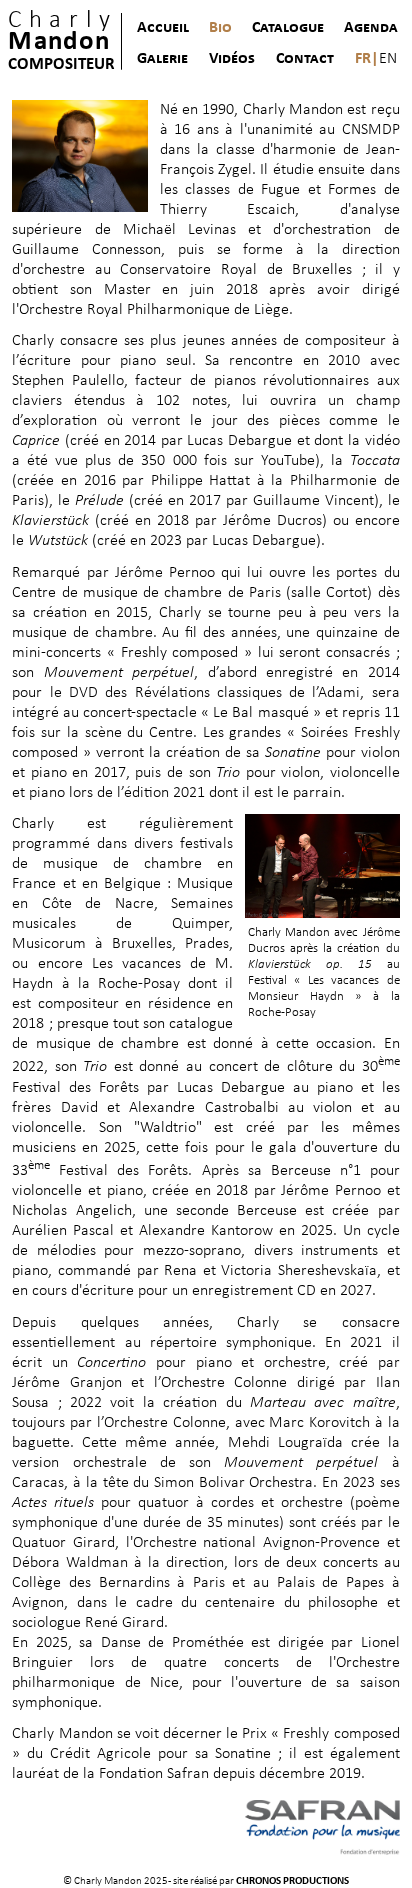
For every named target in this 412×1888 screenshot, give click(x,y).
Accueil (163, 28)
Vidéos (232, 59)
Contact (305, 59)
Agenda (371, 28)
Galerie (162, 59)
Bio (220, 28)
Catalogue (288, 28)
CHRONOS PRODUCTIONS (292, 1881)
